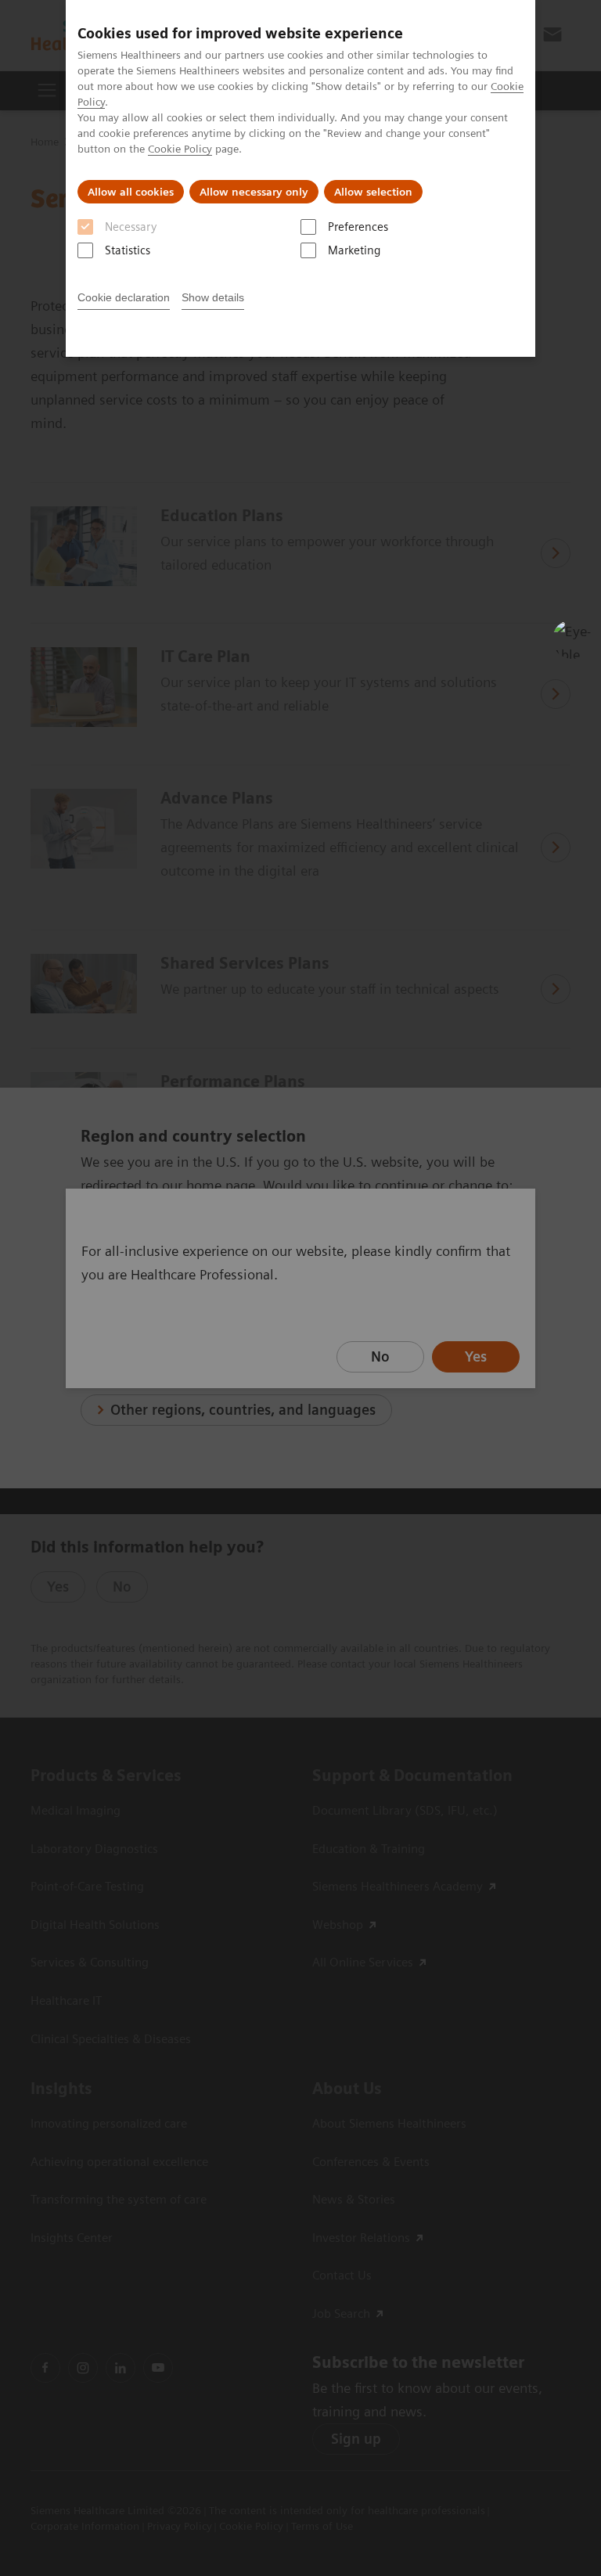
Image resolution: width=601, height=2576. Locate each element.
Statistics (128, 250)
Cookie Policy (180, 149)
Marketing (354, 250)
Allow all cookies (131, 192)
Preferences (358, 227)
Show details (213, 297)
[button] (572, 639)
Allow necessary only (254, 192)
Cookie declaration (124, 297)
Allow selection (373, 192)
